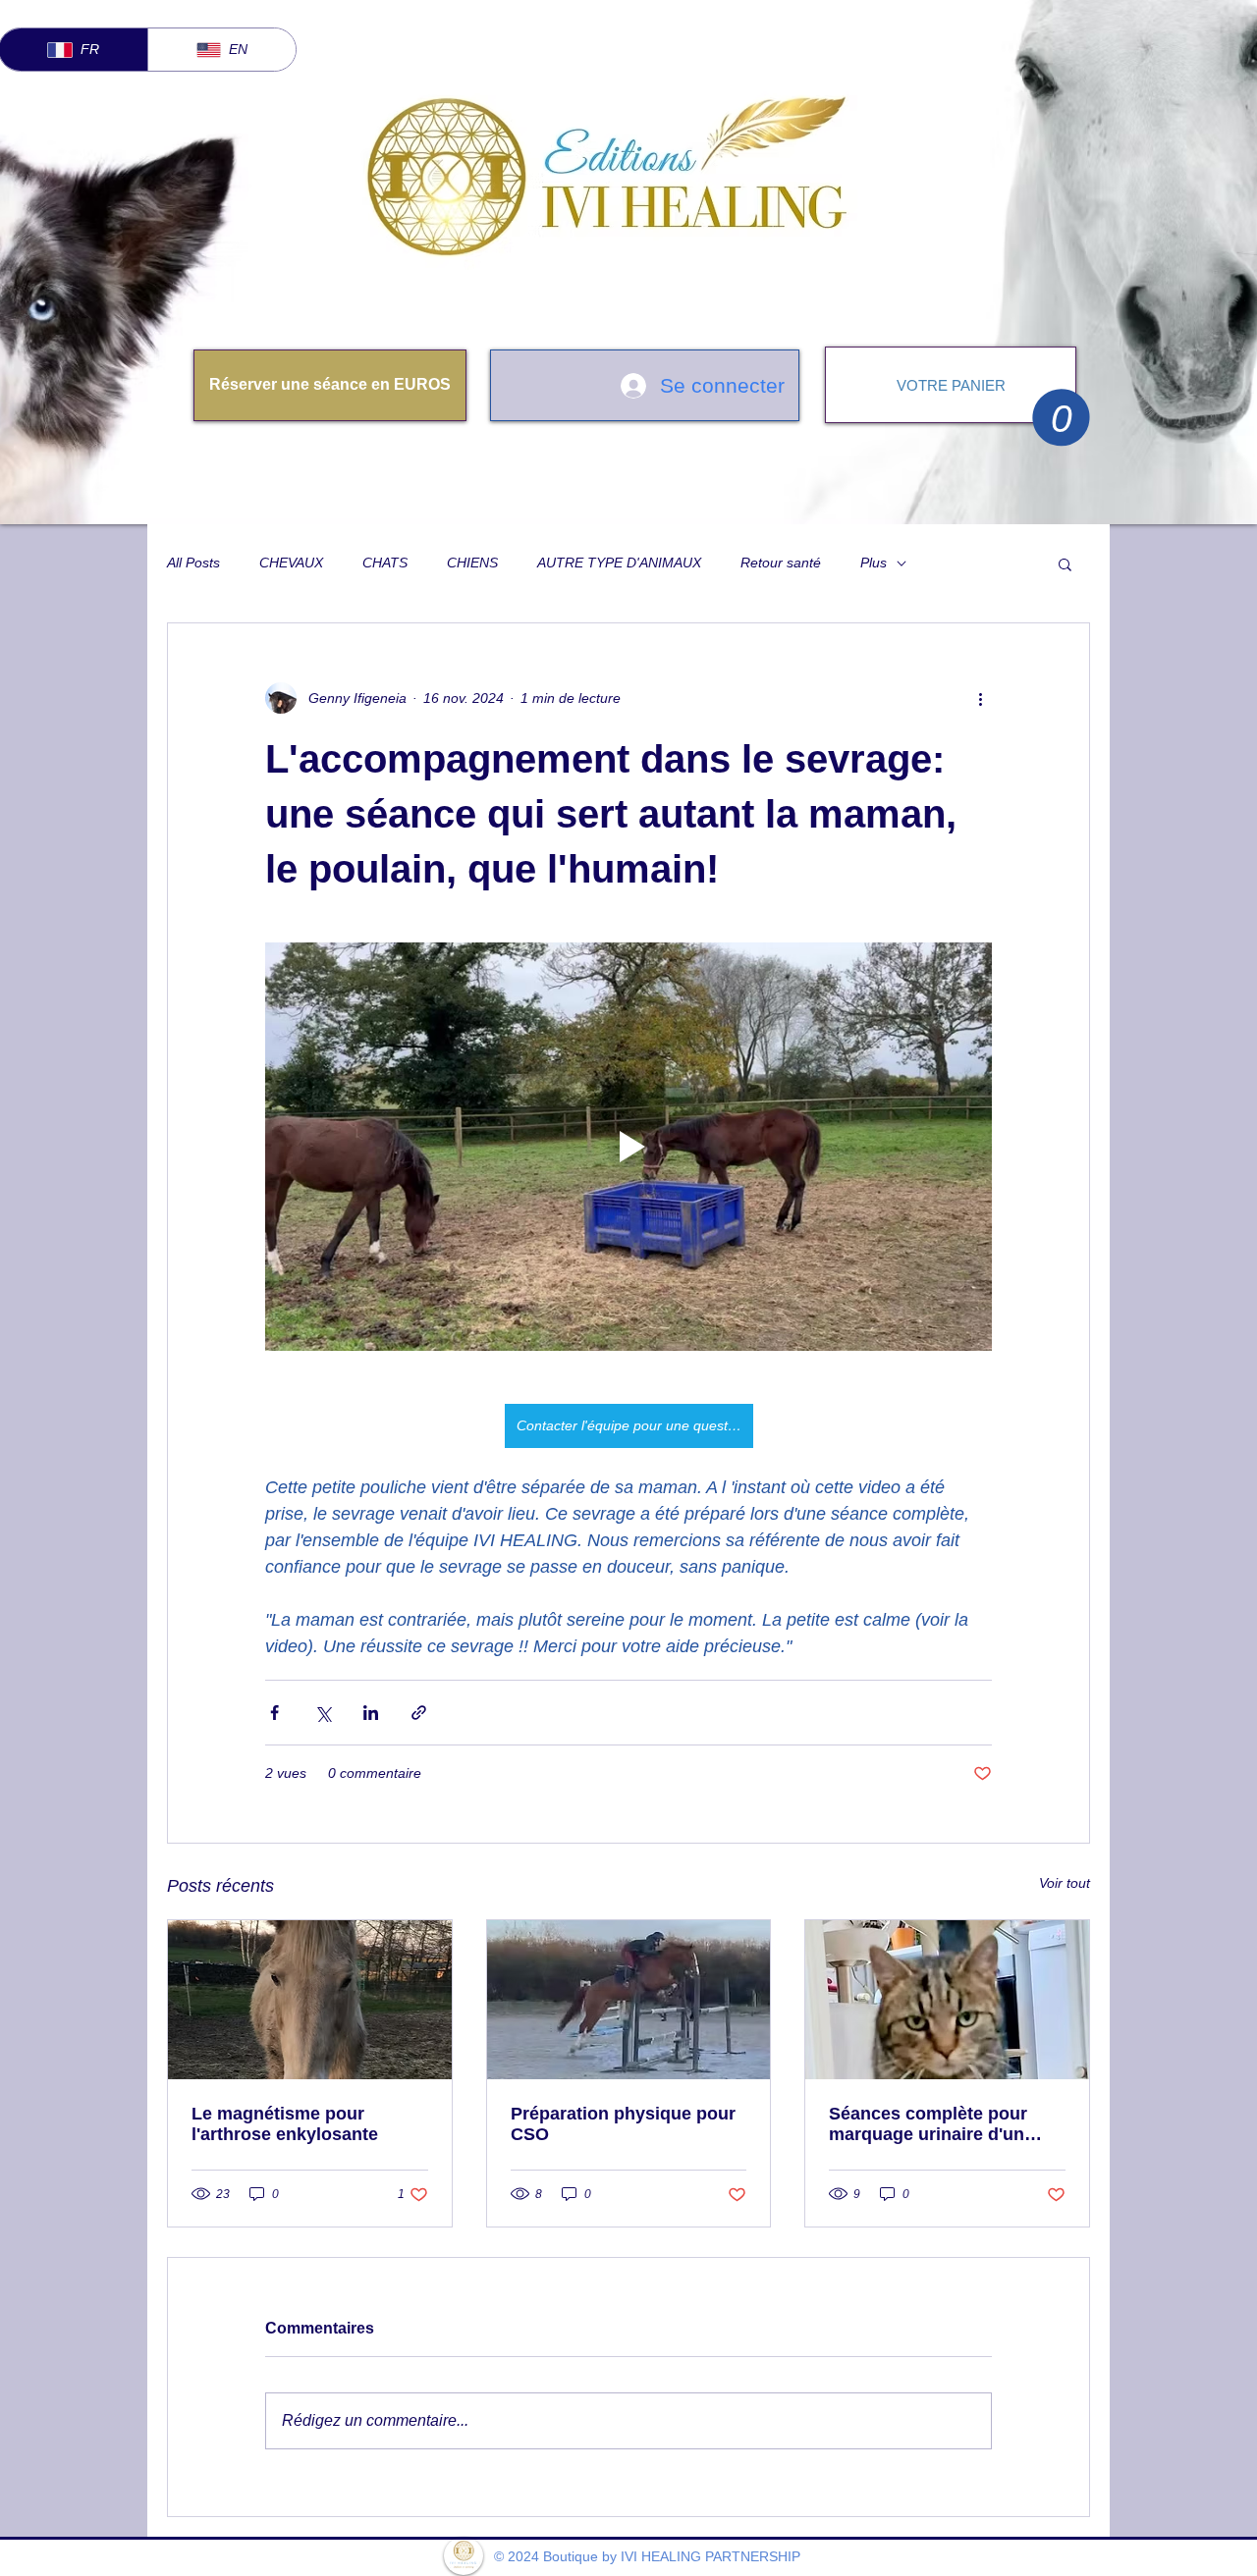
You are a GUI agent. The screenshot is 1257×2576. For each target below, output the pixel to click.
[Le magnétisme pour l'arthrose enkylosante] (310, 2000)
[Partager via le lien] (419, 1713)
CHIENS (472, 563)
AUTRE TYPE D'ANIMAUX (619, 563)
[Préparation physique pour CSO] (629, 2000)
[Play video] (628, 1147)
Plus (874, 563)
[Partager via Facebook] (274, 1713)
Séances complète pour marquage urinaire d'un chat (928, 2124)
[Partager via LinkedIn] (371, 1713)
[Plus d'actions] (980, 698)
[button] (1061, 417)
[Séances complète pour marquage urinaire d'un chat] (947, 2000)
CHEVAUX (291, 563)
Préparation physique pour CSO (623, 2124)
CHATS (385, 563)
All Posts (193, 563)
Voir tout (1065, 1883)
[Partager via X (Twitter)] (323, 1713)
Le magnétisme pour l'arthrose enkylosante (285, 2124)
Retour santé (781, 563)
